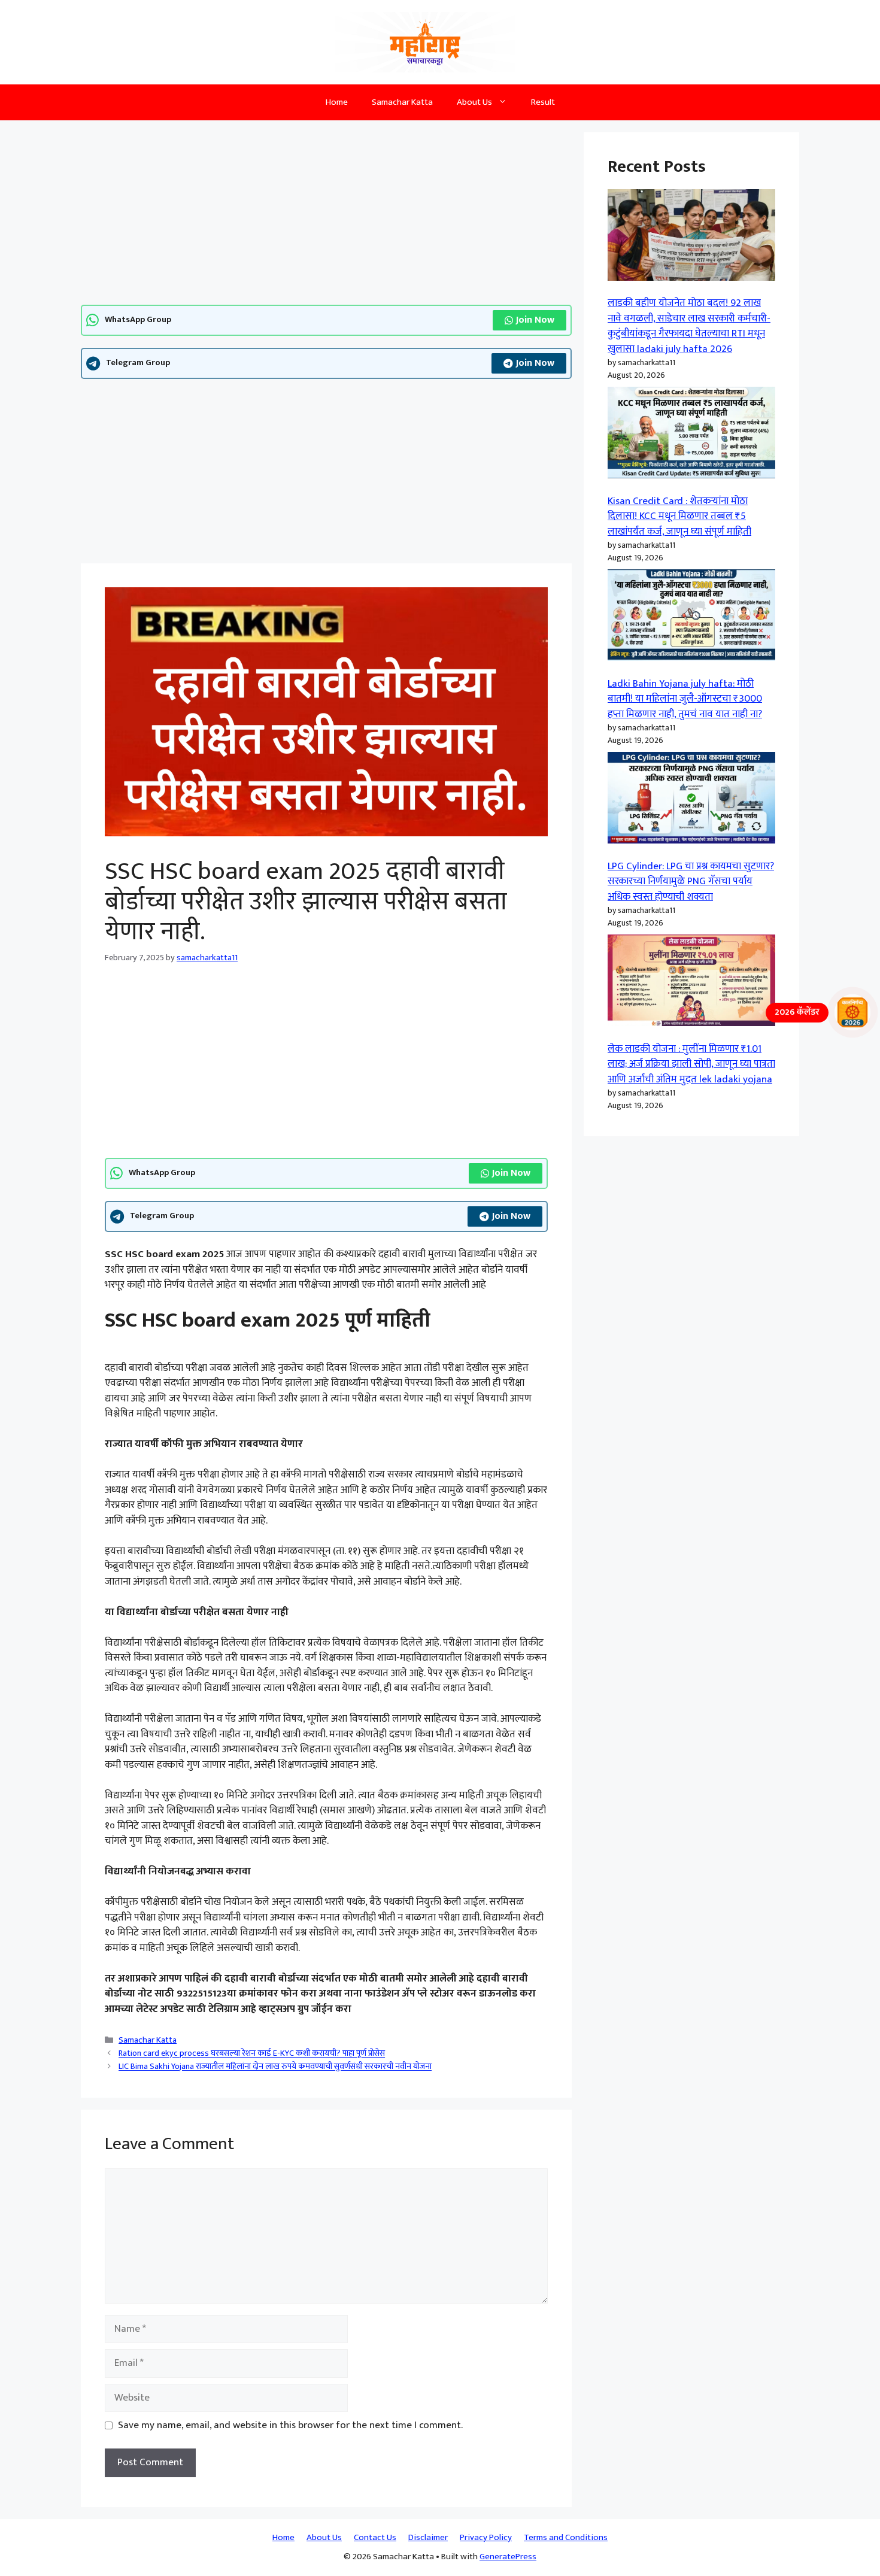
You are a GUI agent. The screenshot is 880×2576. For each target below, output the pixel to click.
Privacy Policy (486, 2537)
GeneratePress (508, 2557)
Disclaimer (428, 2537)
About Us (474, 102)
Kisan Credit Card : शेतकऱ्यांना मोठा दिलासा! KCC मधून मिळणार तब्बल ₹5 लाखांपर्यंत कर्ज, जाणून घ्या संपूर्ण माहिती (679, 516)
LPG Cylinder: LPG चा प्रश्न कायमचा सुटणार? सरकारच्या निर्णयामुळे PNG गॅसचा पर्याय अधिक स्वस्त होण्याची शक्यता (691, 882)
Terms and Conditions (566, 2537)
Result (543, 102)
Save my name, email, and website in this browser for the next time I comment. (290, 2426)
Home (337, 102)
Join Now (535, 320)
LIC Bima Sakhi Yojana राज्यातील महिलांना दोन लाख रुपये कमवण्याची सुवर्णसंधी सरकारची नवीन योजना (275, 2067)
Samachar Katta (402, 102)
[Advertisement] (326, 216)
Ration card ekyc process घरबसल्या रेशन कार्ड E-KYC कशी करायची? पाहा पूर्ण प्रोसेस (252, 2054)
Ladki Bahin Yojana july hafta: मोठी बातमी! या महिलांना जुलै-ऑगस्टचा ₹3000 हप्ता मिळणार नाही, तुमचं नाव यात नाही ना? (685, 699)
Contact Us (375, 2537)
